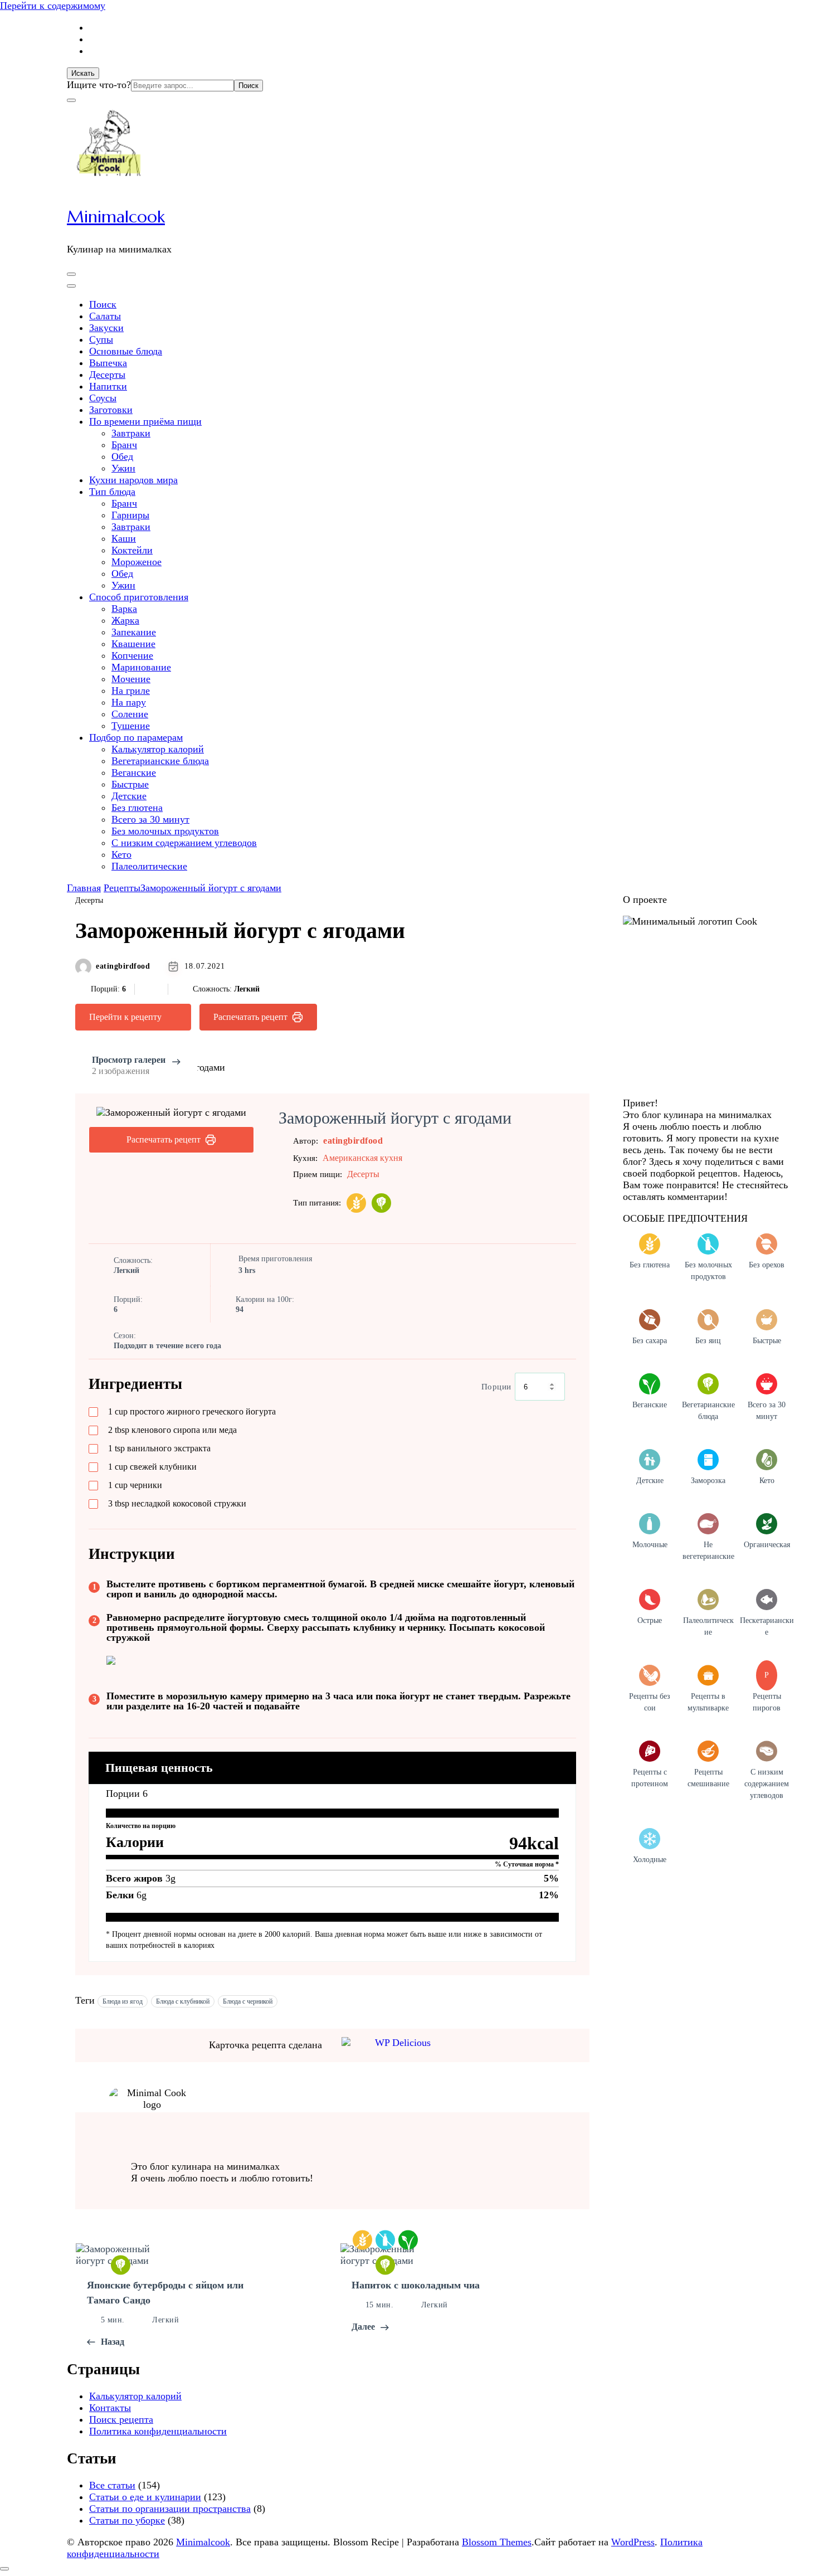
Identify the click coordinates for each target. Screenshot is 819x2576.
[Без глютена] (356, 1203)
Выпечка (108, 363)
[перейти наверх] (4, 2569)
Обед (122, 456)
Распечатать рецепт (250, 1017)
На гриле (131, 691)
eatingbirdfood (123, 966)
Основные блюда (126, 351)
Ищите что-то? (99, 85)
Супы (101, 339)
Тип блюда (112, 492)
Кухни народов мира (133, 480)
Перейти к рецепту (125, 1017)
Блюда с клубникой (183, 2001)
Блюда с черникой (248, 2001)
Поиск (103, 304)
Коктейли (132, 550)
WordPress (633, 2542)
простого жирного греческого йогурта (192, 1411)
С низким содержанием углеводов (184, 843)
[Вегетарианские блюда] (381, 1203)
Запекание (134, 632)
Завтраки (131, 433)
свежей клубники (152, 1467)
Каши (124, 538)
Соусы (103, 398)
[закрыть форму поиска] (71, 100)
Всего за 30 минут (150, 819)
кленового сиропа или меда (172, 1430)
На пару (129, 702)
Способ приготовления (139, 597)
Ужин (123, 468)
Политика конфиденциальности (158, 2431)
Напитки (108, 386)
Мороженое (136, 562)
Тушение (131, 726)
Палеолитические (149, 866)
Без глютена (137, 808)
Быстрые (130, 784)
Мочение (131, 679)
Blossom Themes (497, 2542)
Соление (130, 714)
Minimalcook (116, 217)
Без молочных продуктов (165, 831)
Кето (121, 854)
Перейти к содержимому (53, 6)
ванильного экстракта (159, 1448)
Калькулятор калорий (158, 749)
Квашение (133, 644)
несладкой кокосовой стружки (177, 1503)
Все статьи (112, 2485)
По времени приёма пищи (145, 421)
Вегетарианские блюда (160, 761)
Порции (496, 1387)
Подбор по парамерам (136, 737)
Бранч (124, 445)
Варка (124, 609)
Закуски (106, 328)
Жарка (125, 620)
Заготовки (111, 410)
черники (135, 1485)
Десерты (107, 375)
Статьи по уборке (127, 2520)
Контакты (110, 2408)
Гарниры (130, 515)
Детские (129, 796)
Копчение (132, 655)
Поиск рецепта (121, 2419)
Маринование (141, 667)
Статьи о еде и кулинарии (145, 2497)
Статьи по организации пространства (170, 2509)
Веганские (134, 772)
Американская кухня (362, 1158)
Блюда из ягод (123, 2001)
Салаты (105, 316)
